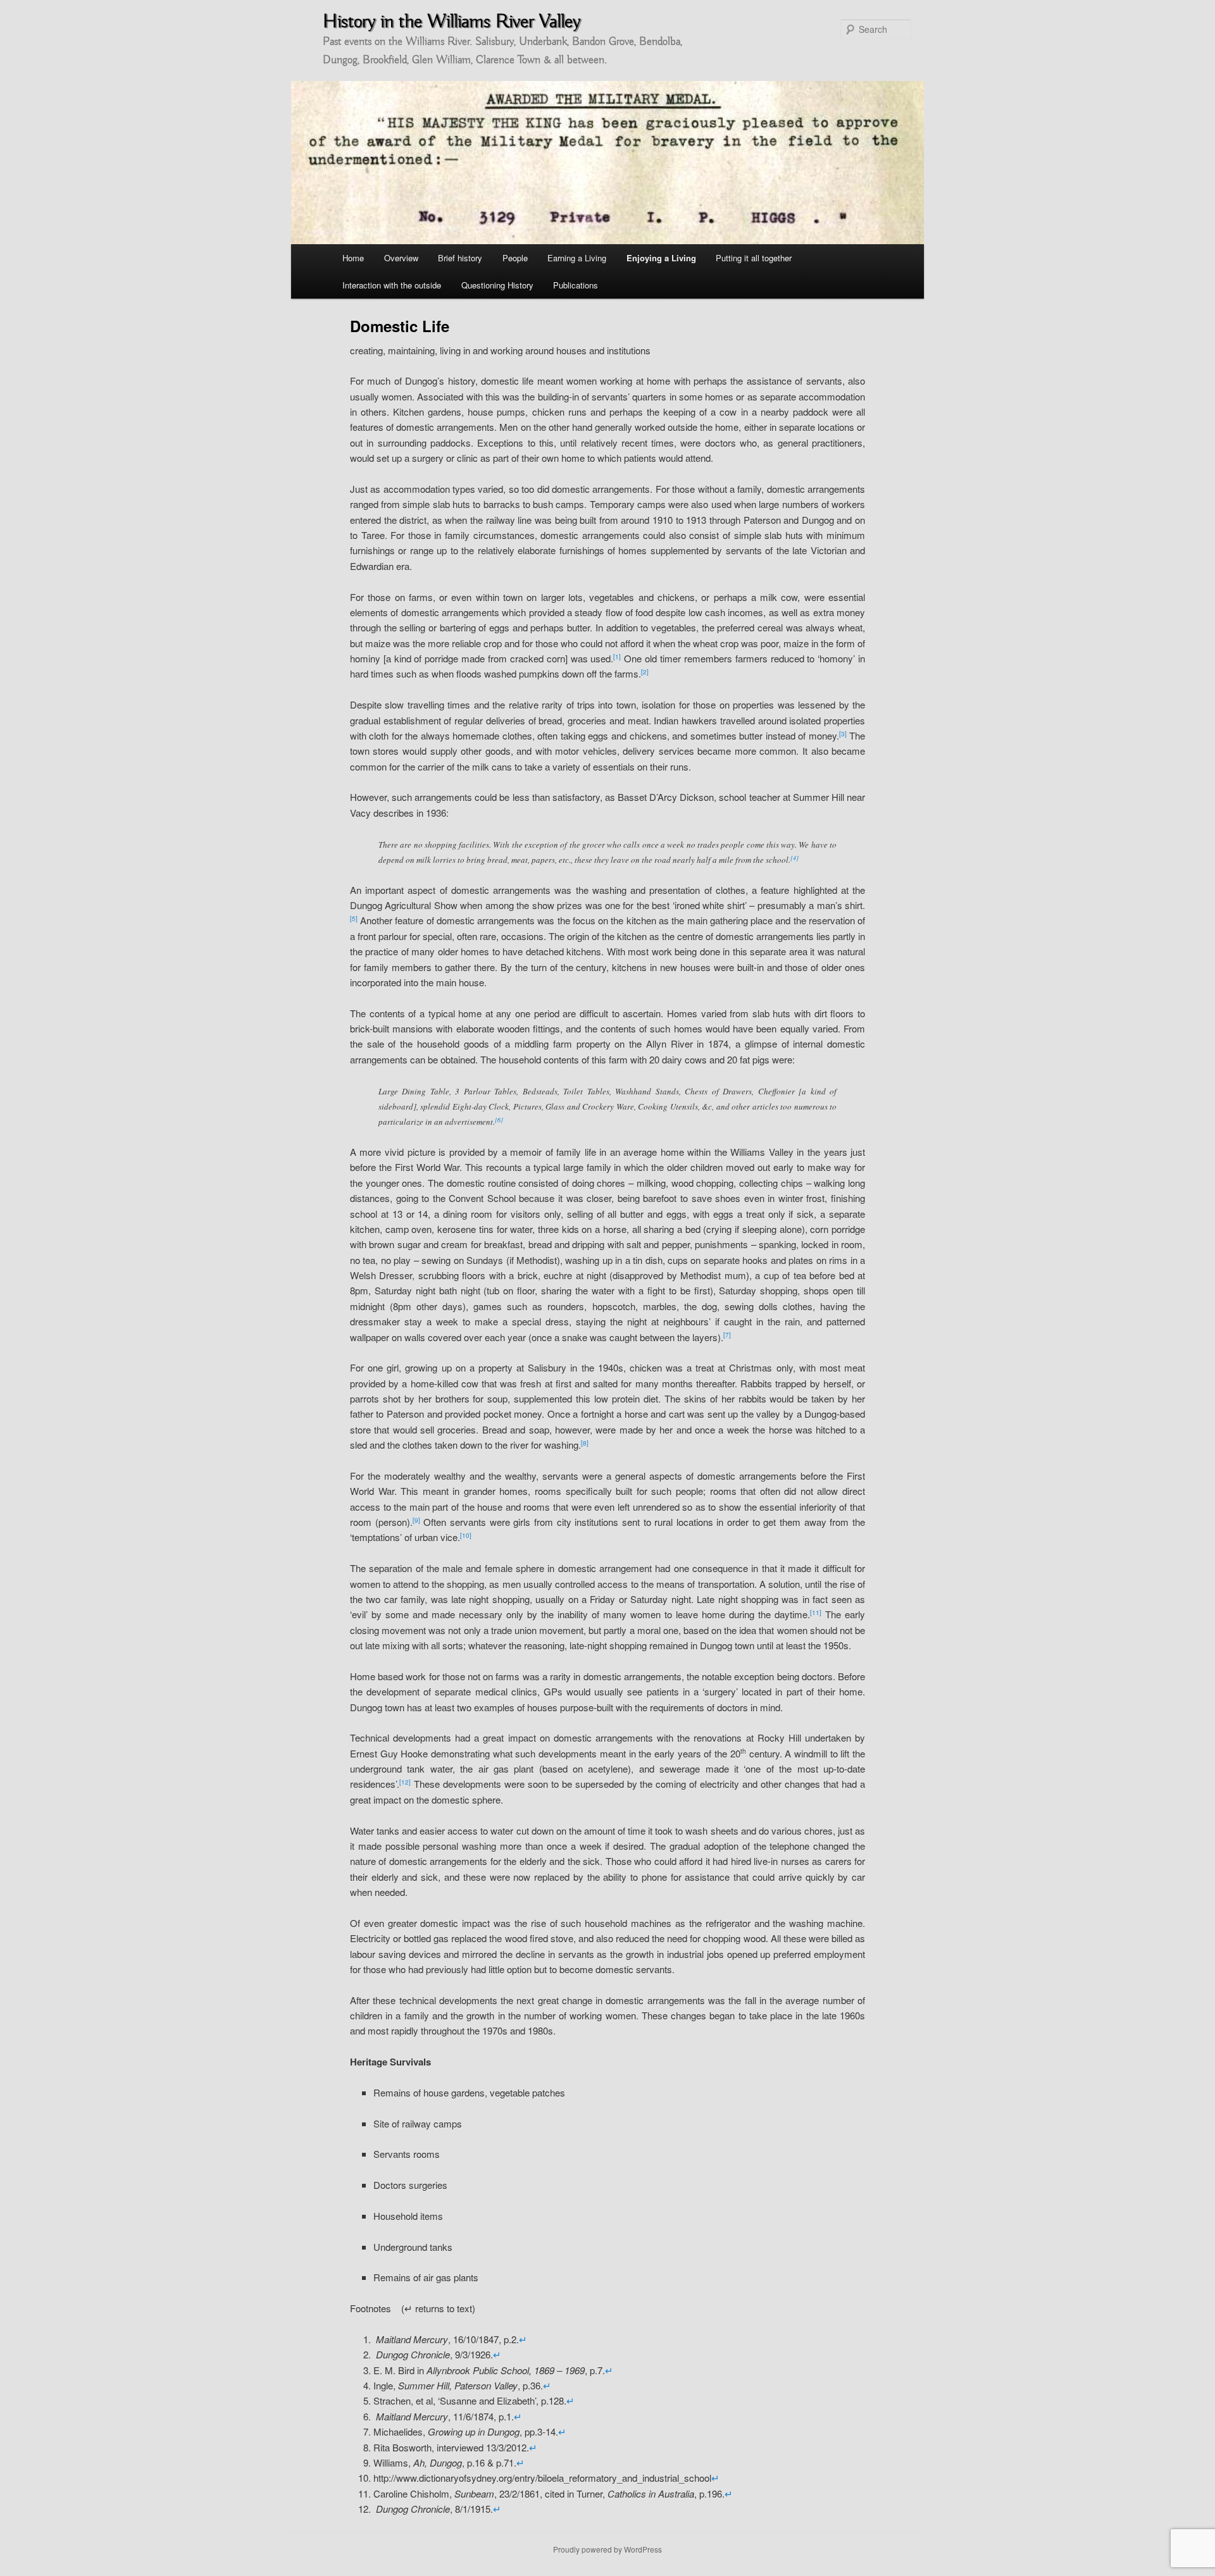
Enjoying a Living (661, 258)
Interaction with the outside (392, 285)
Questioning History (497, 285)
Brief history (460, 258)
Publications (576, 285)
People (515, 258)
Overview (401, 258)
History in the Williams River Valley (452, 21)
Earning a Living (577, 258)
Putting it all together (754, 258)
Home (353, 258)
